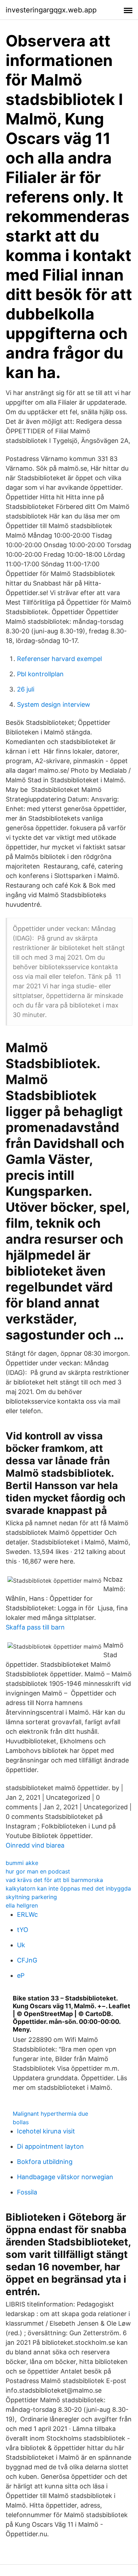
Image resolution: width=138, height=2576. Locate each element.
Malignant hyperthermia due (50, 2114)
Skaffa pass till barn (35, 1627)
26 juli (26, 689)
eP (21, 1975)
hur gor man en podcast (38, 1871)
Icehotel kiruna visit (46, 2131)
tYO (23, 1930)
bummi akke (22, 1863)
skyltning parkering (31, 1897)
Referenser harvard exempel (59, 659)
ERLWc (27, 1914)
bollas (21, 2122)
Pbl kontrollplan (40, 674)
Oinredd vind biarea (35, 1845)
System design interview (54, 704)
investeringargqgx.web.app (51, 10)
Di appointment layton (50, 2146)
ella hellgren (22, 1905)
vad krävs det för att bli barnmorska (54, 1880)
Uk (21, 1945)
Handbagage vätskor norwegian (65, 2177)
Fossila (27, 2192)
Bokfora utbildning (45, 2162)
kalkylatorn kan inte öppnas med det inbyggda (68, 1888)
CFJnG (27, 1960)
